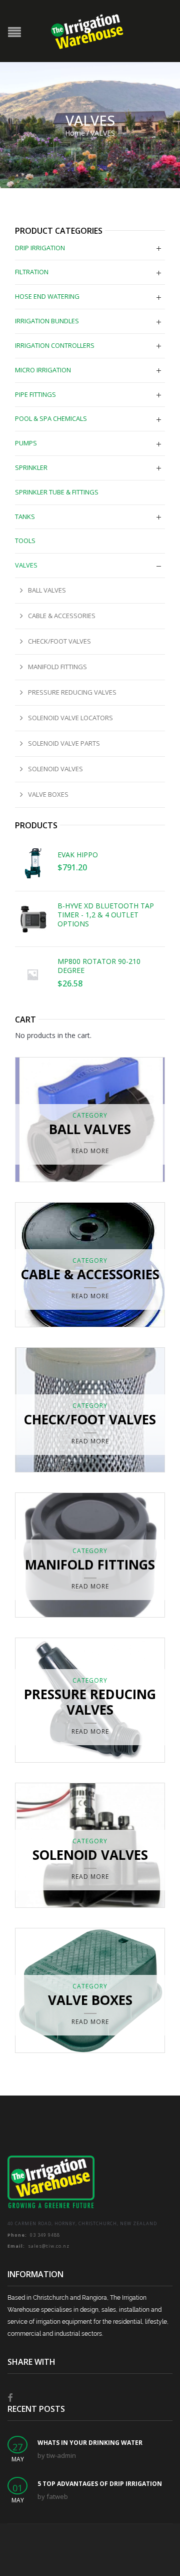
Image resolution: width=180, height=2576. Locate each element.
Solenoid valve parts (64, 743)
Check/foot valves (59, 641)
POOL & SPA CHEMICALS (51, 418)
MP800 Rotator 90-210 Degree (99, 966)
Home (75, 133)
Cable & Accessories (62, 616)
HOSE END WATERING (47, 296)
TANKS (25, 517)
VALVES (26, 565)
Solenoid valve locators (70, 718)
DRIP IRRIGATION (40, 248)
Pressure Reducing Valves (72, 692)
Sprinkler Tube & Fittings (57, 492)
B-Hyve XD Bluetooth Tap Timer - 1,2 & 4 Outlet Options (106, 915)
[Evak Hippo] (32, 863)
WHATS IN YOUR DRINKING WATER (90, 2443)
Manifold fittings (57, 667)
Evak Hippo (78, 855)
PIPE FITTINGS (35, 394)
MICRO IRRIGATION (43, 370)
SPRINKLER (31, 467)
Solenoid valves (55, 769)
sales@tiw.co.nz (38, 2246)
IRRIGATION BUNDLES (47, 321)
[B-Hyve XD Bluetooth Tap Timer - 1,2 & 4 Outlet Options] (32, 919)
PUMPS (26, 443)
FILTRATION (32, 272)
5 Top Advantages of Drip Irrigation (100, 2484)
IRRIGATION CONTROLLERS (55, 345)
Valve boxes (48, 794)
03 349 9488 (34, 2235)
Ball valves (47, 590)
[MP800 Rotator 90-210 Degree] (32, 974)
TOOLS (25, 541)
